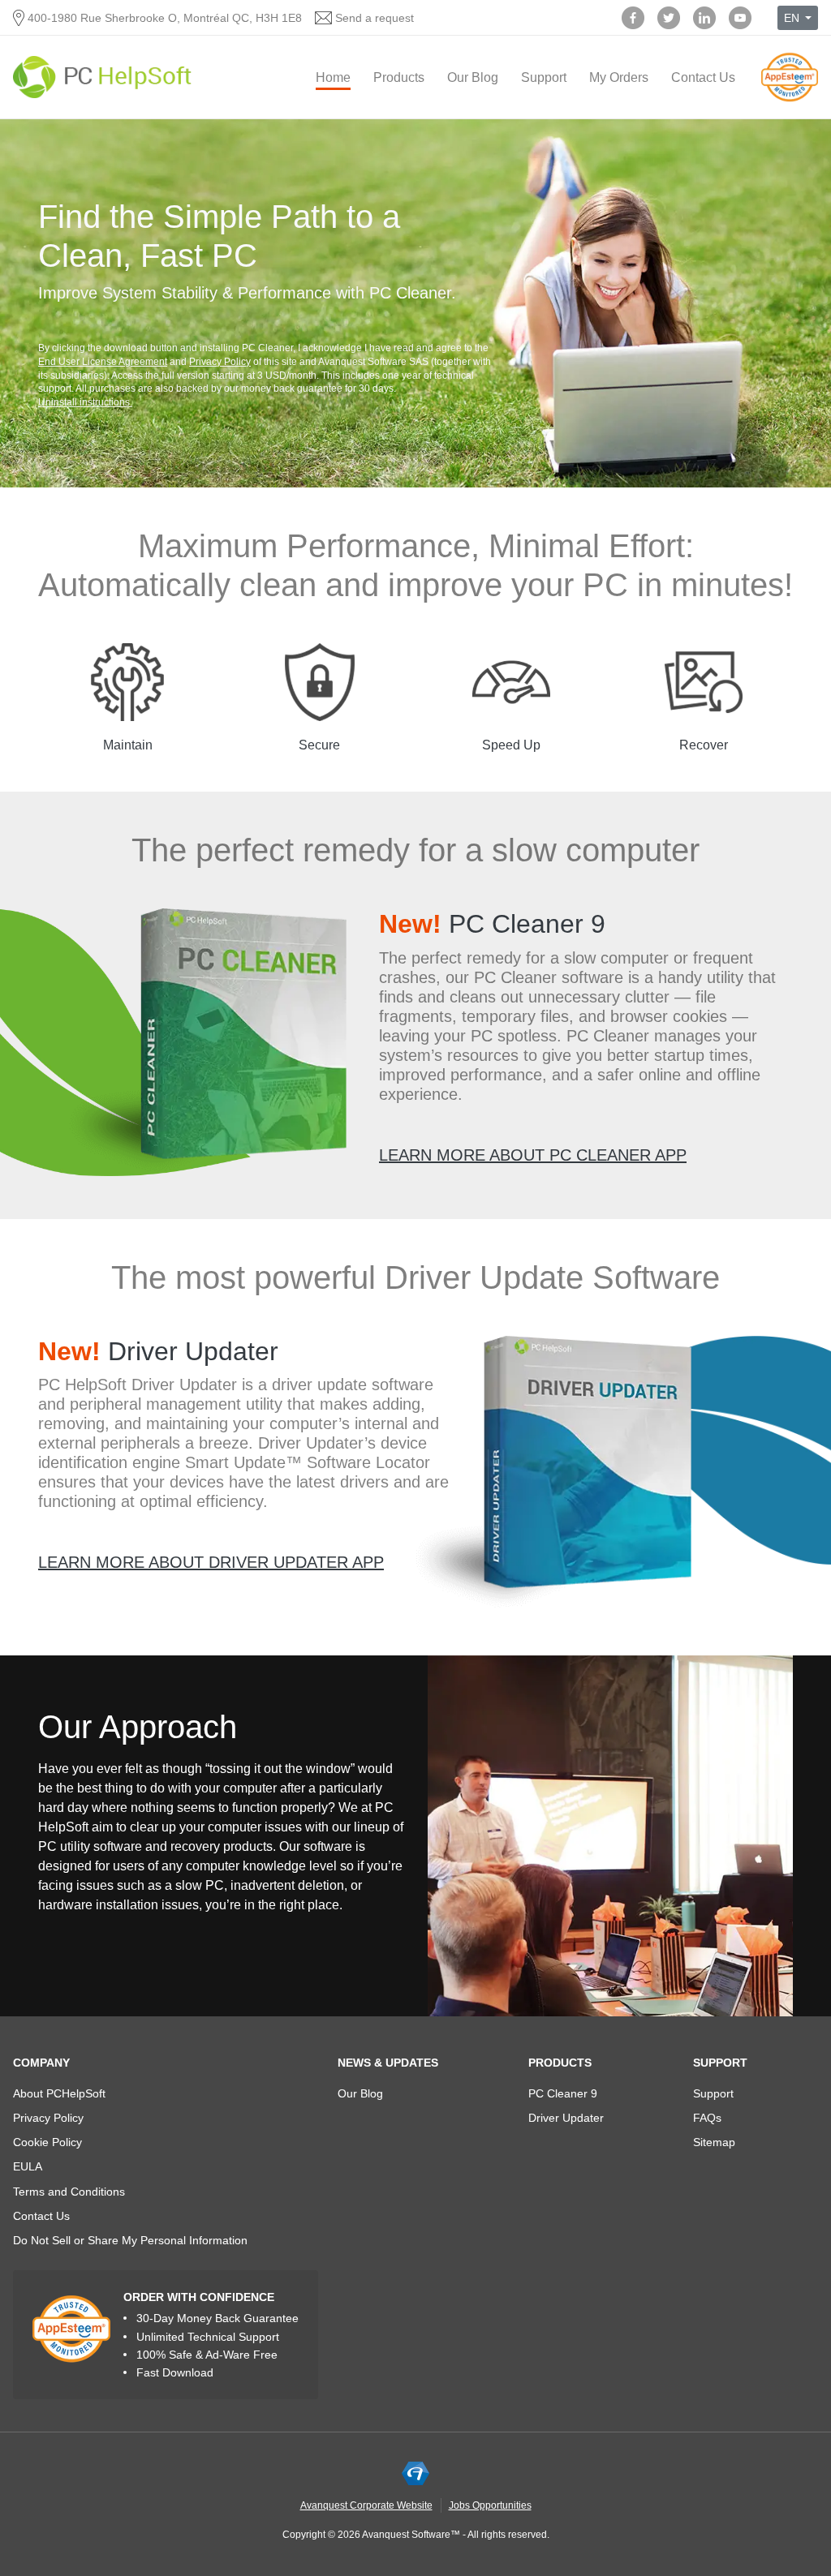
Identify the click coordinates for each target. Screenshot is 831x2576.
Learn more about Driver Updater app (211, 1562)
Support (544, 77)
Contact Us (703, 77)
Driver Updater (158, 1351)
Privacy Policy (220, 362)
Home (333, 77)
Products (399, 77)
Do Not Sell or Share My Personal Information (130, 2240)
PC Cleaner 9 (492, 924)
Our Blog (473, 77)
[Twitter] (669, 18)
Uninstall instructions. (85, 402)
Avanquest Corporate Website (366, 2505)
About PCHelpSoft (59, 2093)
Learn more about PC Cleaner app (533, 1155)
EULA (28, 2166)
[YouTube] (740, 18)
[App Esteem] (790, 101)
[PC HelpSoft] (102, 77)
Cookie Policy (47, 2142)
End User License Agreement (103, 362)
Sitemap (714, 2142)
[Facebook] (633, 18)
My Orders (619, 77)
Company (41, 2063)
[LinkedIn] (704, 18)
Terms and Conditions (69, 2192)
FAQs (707, 2118)
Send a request (375, 18)
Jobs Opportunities (490, 2505)
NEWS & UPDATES (388, 2063)
